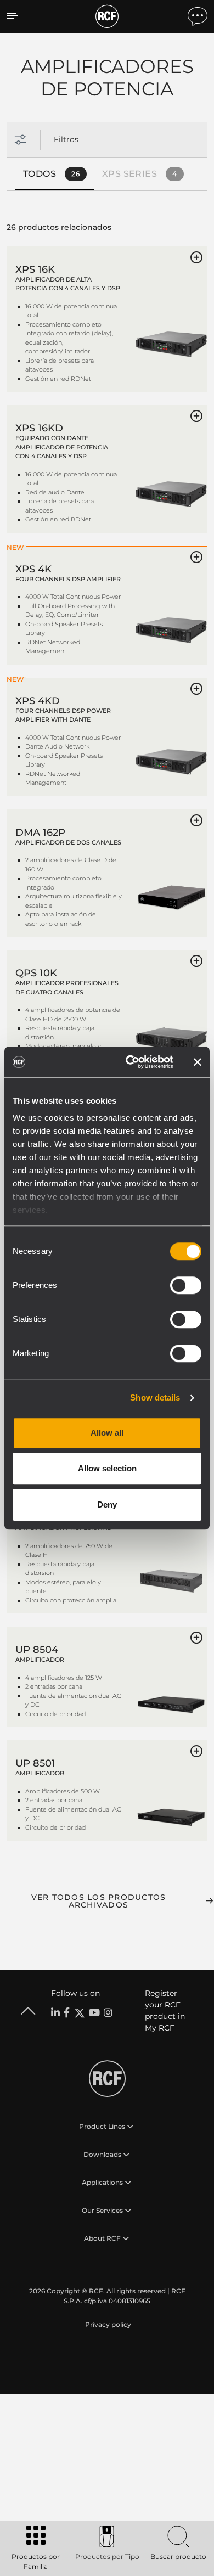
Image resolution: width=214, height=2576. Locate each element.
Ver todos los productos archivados (99, 1901)
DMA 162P (40, 833)
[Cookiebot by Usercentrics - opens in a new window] (130, 1062)
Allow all (107, 1433)
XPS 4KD (38, 701)
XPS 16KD (39, 428)
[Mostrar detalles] (171, 325)
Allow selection (107, 1468)
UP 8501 (35, 1763)
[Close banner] (198, 1062)
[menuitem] (107, 2325)
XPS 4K (33, 569)
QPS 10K (36, 973)
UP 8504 (37, 1650)
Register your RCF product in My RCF (165, 2010)
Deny (107, 1504)
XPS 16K (35, 269)
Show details (155, 1397)
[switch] (186, 1285)
